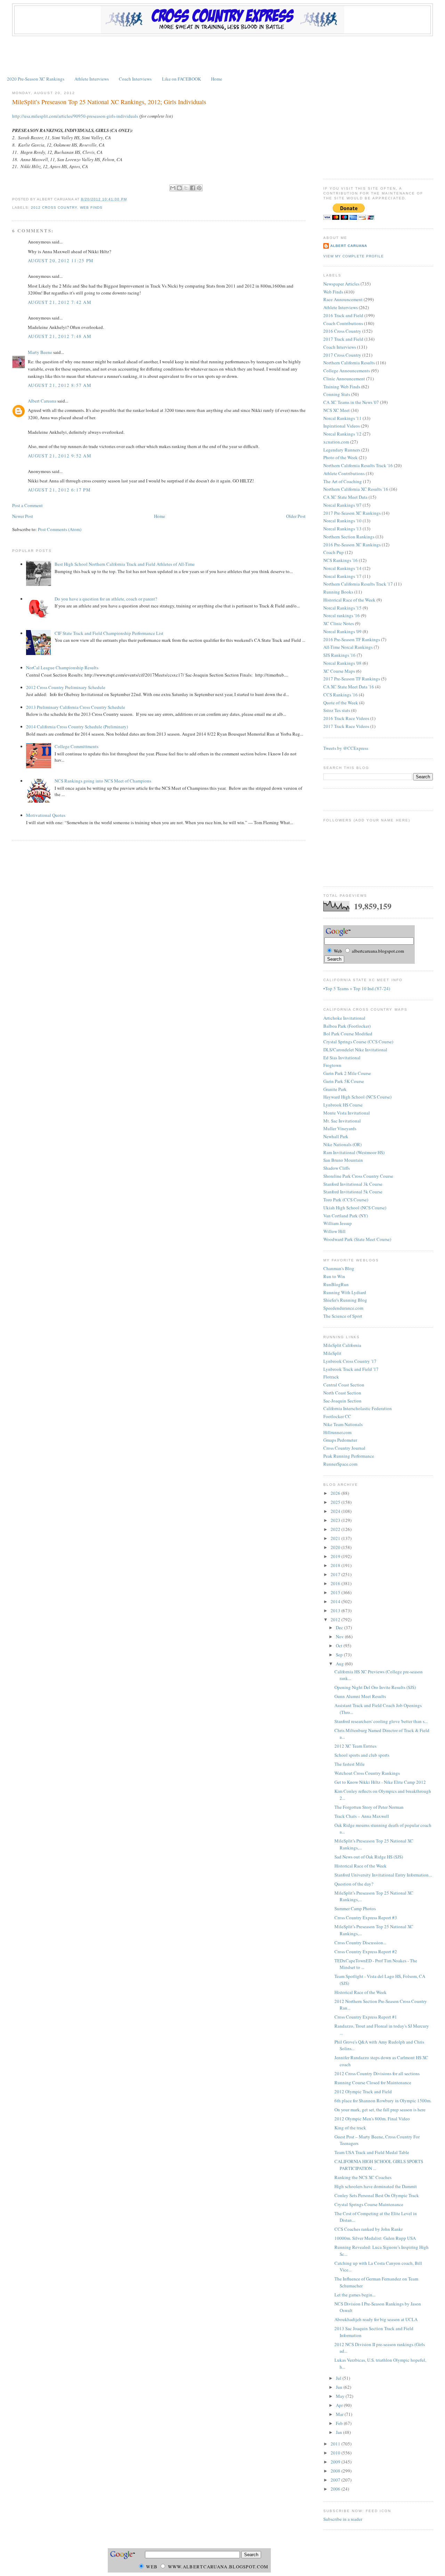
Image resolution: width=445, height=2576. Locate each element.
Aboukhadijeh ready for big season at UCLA (376, 2319)
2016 (336, 1583)
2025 (336, 1502)
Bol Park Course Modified (348, 1034)
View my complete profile (354, 256)
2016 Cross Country (342, 331)
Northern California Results (349, 363)
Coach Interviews (135, 79)
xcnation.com (336, 442)
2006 (336, 2489)
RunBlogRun (336, 1284)
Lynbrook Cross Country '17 (350, 1361)
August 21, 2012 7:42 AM (60, 302)
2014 (336, 1601)
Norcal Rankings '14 (342, 568)
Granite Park (335, 1089)
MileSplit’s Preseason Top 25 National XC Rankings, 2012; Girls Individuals (109, 102)
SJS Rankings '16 (339, 655)
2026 (336, 1493)
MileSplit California (342, 1345)
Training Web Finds (342, 387)
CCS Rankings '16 (341, 695)
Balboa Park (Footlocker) (347, 1026)
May (341, 2396)
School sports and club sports (362, 1755)
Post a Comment (27, 505)
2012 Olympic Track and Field (363, 2092)
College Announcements (347, 371)
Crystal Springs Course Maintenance (369, 2204)
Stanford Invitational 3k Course (353, 1184)
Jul (339, 2378)
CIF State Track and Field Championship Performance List (109, 633)
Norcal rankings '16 (342, 615)
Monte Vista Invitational (347, 1113)
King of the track (350, 2128)
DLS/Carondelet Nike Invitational (355, 1050)
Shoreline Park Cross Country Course (358, 1176)
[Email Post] (129, 199)
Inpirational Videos (342, 426)
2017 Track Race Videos (346, 726)
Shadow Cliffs (337, 1168)
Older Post (296, 516)
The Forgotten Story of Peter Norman (369, 1807)
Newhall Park (336, 1136)
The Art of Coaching (343, 481)
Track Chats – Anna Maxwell (362, 1816)
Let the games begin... (355, 2295)
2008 (336, 2471)
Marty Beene (40, 352)
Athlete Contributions (344, 473)
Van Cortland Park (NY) (346, 1216)
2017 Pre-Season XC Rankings (352, 513)
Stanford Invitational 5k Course (353, 1192)
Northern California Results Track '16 (358, 465)
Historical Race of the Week (349, 600)
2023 (336, 1520)
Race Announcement (343, 299)
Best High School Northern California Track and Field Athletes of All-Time (125, 564)
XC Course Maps (339, 671)
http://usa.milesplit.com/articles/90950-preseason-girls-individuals (75, 116)
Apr (340, 2405)
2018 (336, 1565)
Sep (340, 1655)
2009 (336, 2462)
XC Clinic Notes (339, 623)
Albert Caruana (42, 401)
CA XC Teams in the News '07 (351, 402)
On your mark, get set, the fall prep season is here (380, 2110)
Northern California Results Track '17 (358, 584)
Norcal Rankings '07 (342, 505)
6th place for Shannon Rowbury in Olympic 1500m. (383, 2101)
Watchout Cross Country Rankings (367, 1773)
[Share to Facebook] (193, 188)
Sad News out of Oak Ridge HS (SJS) (369, 1857)
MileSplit (332, 1353)
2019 (336, 1556)
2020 (336, 1547)
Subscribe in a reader (343, 2519)
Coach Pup (334, 552)
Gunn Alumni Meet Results (360, 1696)
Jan (339, 2432)
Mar (340, 2414)
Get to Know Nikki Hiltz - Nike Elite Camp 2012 (380, 1782)
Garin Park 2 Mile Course (347, 1073)
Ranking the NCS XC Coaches (363, 2177)
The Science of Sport (343, 1316)
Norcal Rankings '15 (342, 608)
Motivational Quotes (46, 815)
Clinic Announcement (344, 379)
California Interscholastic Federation (358, 1408)
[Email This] (173, 188)
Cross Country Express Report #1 (366, 2017)
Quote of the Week (341, 703)
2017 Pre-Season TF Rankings (352, 679)
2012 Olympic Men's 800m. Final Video (372, 2119)
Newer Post (23, 516)
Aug (340, 1664)
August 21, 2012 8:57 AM (60, 385)
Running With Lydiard (345, 1292)
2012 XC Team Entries (355, 1746)
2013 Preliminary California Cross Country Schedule (76, 707)
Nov (340, 1637)
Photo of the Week (341, 457)
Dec (340, 1627)
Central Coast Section (344, 1385)
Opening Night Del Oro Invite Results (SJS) (375, 1687)
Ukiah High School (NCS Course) (355, 1208)
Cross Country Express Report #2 (366, 1952)
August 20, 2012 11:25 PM (61, 260)
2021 (336, 1538)
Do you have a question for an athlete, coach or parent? (106, 599)
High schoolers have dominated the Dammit (376, 2186)
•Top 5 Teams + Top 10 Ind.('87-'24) (357, 988)
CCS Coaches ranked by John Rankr (369, 2229)
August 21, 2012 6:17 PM (59, 490)
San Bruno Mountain (343, 1160)
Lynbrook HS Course (343, 1105)
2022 (336, 1529)
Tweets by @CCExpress (346, 748)
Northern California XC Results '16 (356, 489)
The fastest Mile (350, 1764)
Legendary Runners (342, 450)
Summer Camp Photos (355, 1908)
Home (217, 79)
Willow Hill (334, 1231)
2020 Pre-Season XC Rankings (36, 79)
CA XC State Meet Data (345, 497)
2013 (336, 1610)
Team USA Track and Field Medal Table (372, 2152)
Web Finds (91, 208)
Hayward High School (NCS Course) (357, 1097)
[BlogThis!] (179, 188)
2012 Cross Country (54, 208)
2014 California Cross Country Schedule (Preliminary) (77, 727)
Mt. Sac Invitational (342, 1121)
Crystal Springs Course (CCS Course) (358, 1042)
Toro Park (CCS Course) (346, 1200)
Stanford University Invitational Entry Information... (383, 1875)
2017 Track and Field (343, 339)
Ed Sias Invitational (342, 1058)
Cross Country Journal (344, 1448)
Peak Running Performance (349, 1456)
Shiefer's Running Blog (345, 1300)
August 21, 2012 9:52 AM (60, 456)
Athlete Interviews (92, 79)
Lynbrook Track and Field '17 (351, 1369)
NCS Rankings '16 (341, 560)
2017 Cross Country (342, 355)
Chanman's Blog (339, 1268)
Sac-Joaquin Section (342, 1401)
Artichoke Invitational (344, 1018)
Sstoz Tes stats (337, 710)
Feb (340, 2423)
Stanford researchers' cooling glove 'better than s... (381, 1721)
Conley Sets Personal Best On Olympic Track (377, 2195)
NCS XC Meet (337, 410)
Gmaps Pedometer (340, 1440)
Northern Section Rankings (349, 537)
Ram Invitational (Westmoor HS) (354, 1152)
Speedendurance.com (343, 1308)
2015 (336, 1592)
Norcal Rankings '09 (342, 631)
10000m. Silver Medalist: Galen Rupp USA (375, 2238)
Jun (340, 2387)
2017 (336, 1574)
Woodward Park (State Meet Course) (357, 1239)
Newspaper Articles (341, 284)
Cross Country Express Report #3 (366, 1917)
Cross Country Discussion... (360, 1943)
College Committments (76, 746)
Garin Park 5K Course (344, 1081)
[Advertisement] (222, 55)
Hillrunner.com (337, 1432)
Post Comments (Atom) (60, 529)
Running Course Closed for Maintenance (373, 2082)
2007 (336, 2480)
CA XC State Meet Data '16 (349, 687)
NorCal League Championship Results (62, 668)
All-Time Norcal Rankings (348, 647)
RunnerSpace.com (340, 1464)
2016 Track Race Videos (346, 718)
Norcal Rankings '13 (342, 529)
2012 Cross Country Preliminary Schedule (66, 687)
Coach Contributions (343, 323)
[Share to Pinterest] (199, 188)
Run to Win (334, 1276)
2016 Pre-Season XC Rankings (352, 545)
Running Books (338, 592)
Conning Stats (337, 394)
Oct (340, 1646)
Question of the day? (354, 1884)
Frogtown (332, 1065)
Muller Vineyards (340, 1128)
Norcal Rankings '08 (342, 663)
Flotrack (331, 1377)
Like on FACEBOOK (181, 79)
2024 (336, 1511)
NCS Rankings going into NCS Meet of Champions (103, 781)
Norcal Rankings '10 (342, 521)
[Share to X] (186, 188)
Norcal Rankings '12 (342, 434)
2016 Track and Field (343, 315)
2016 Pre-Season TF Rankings (352, 639)
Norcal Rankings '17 (342, 576)
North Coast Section (342, 1393)
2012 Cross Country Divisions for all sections (377, 2073)
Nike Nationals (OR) (342, 1144)
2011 (336, 2444)
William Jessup (338, 1223)
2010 (336, 2453)
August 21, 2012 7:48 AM (60, 336)
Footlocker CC (337, 1416)
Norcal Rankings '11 (342, 418)
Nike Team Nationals (343, 1424)
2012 (336, 1620)
